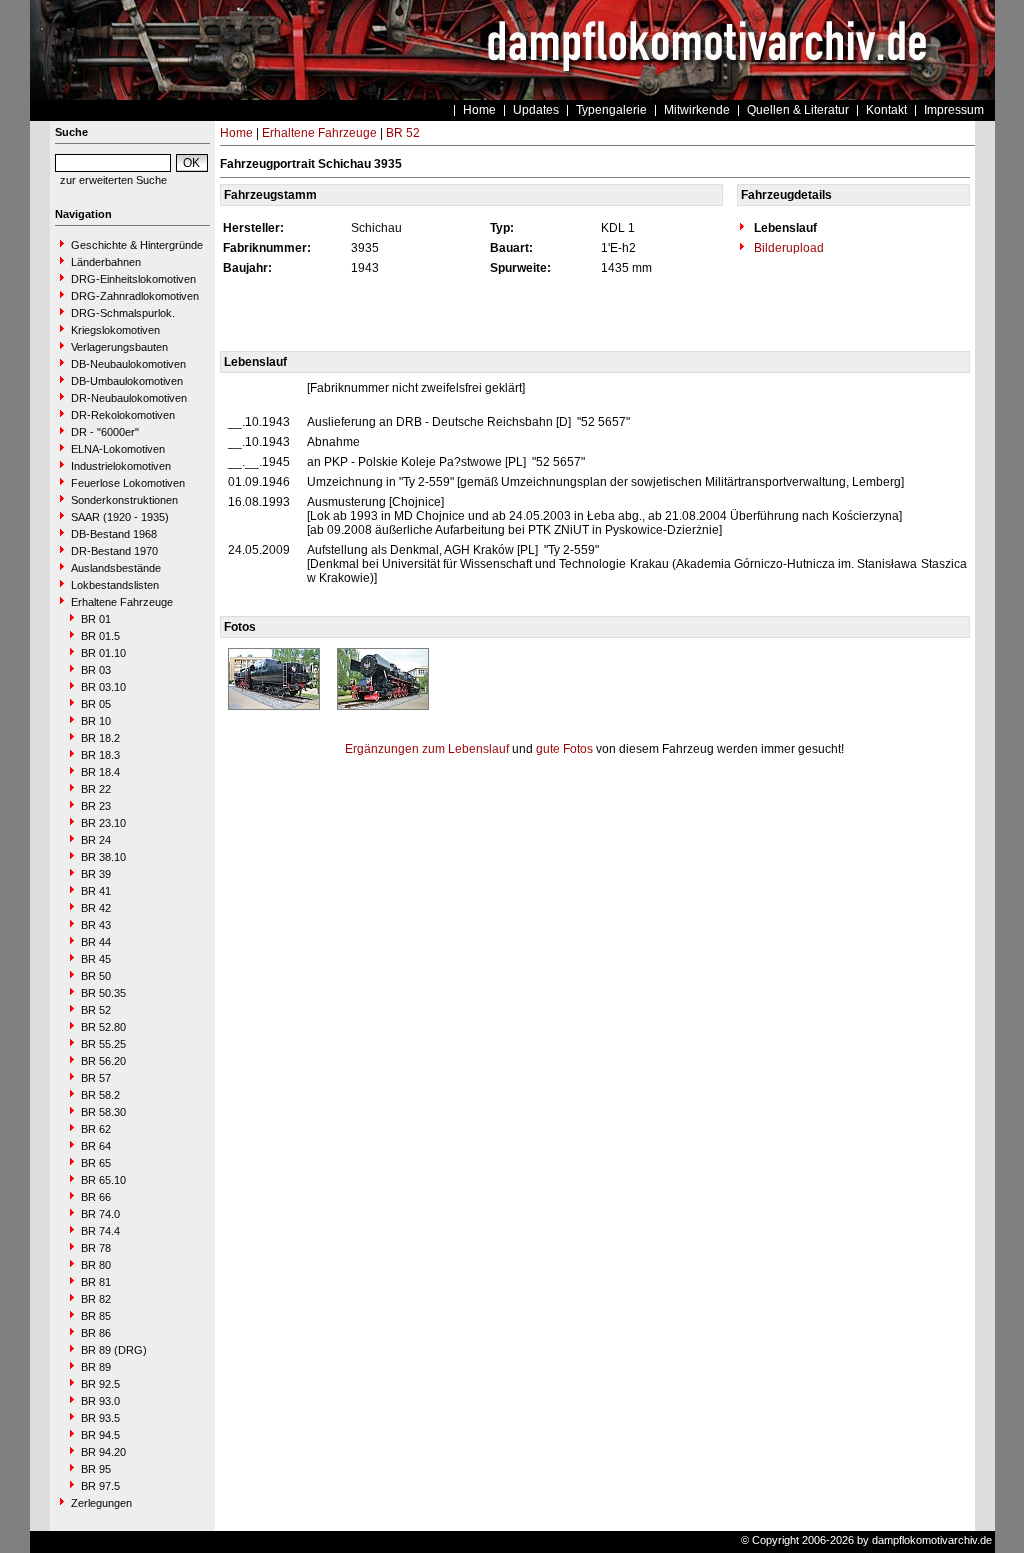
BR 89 (96, 1367)
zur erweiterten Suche (113, 180)
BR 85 (96, 1316)
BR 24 (96, 840)
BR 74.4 (100, 1231)
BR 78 (96, 1248)
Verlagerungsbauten (119, 347)
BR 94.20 (103, 1452)
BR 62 (96, 1129)
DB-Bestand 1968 (114, 534)
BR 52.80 (103, 1027)
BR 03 (96, 670)
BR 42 (96, 908)
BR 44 (96, 942)
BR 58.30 (103, 1112)
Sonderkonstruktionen (124, 500)
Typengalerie (611, 110)
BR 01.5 (100, 636)
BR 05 (96, 704)
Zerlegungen (101, 1503)
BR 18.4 (100, 772)
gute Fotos (564, 749)
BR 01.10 (103, 653)
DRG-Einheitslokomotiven (133, 279)
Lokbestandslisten (115, 585)
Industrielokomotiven (121, 466)
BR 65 (96, 1163)
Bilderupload (787, 248)
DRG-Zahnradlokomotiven (135, 296)
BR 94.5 (100, 1435)
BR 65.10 (103, 1180)
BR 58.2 (100, 1095)
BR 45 (96, 959)
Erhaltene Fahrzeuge (122, 602)
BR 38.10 (103, 857)
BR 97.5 (100, 1486)
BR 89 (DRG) (114, 1350)
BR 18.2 (100, 738)
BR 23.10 (103, 823)
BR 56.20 (103, 1061)
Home (479, 110)
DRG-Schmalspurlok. (123, 313)
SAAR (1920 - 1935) (120, 517)
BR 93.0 (100, 1401)
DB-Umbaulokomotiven (127, 381)
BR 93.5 (100, 1418)
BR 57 (96, 1078)
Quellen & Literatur (798, 110)
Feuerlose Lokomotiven (128, 483)
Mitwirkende (697, 110)
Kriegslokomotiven (115, 330)
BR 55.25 (103, 1044)
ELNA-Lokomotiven (118, 449)
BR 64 (96, 1146)
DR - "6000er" (105, 432)
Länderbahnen (106, 262)
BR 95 (96, 1469)
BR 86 (96, 1333)
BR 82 (96, 1299)
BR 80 (96, 1265)
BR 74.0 (100, 1214)
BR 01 (96, 619)
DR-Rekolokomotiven (123, 415)
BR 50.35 (103, 993)
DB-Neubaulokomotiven (128, 364)
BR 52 (96, 1010)
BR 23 (96, 806)
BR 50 (96, 976)
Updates (536, 110)
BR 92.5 (100, 1384)
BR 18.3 (100, 755)
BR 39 (96, 874)
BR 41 (96, 891)
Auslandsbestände (116, 568)
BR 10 (96, 721)
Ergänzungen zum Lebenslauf (427, 749)
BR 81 (96, 1282)
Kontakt (886, 110)
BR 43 (96, 925)
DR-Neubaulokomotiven (129, 398)
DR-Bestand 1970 (114, 551)
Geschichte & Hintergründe (137, 245)
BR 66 (96, 1197)
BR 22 (96, 789)
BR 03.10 (103, 687)
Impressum (954, 110)
